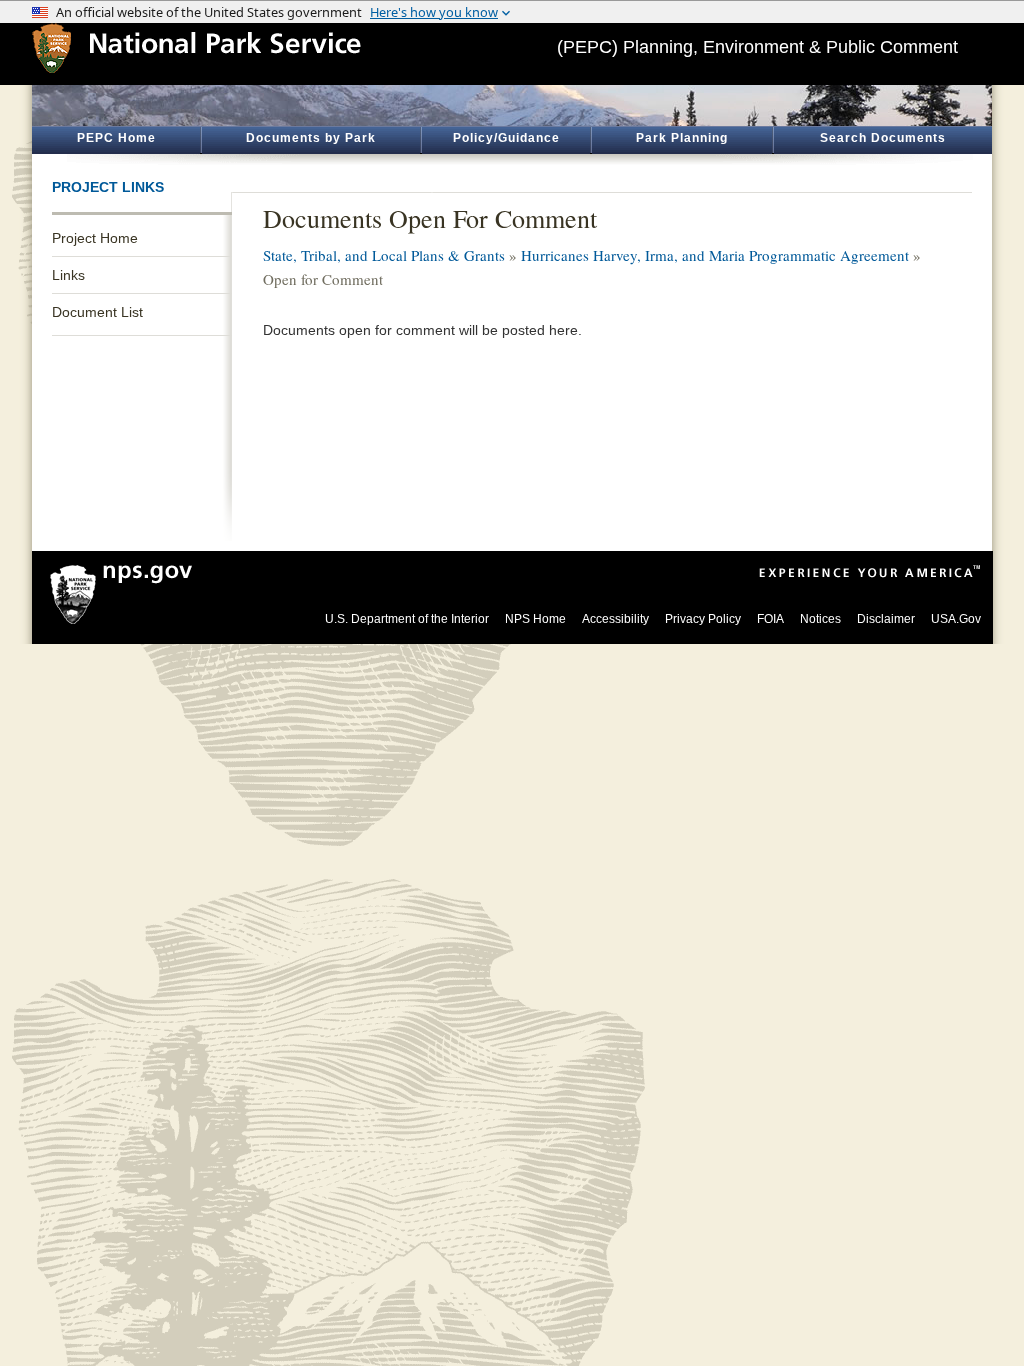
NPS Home (535, 619)
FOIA (770, 619)
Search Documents (883, 138)
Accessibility (615, 619)
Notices (820, 619)
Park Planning (682, 138)
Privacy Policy (703, 619)
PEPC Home (116, 138)
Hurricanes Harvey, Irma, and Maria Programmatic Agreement (715, 255)
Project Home (95, 238)
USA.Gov (956, 619)
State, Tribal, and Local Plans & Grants (384, 255)
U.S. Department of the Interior (407, 619)
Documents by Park (311, 138)
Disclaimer (886, 619)
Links (68, 275)
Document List (97, 312)
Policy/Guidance (506, 138)
